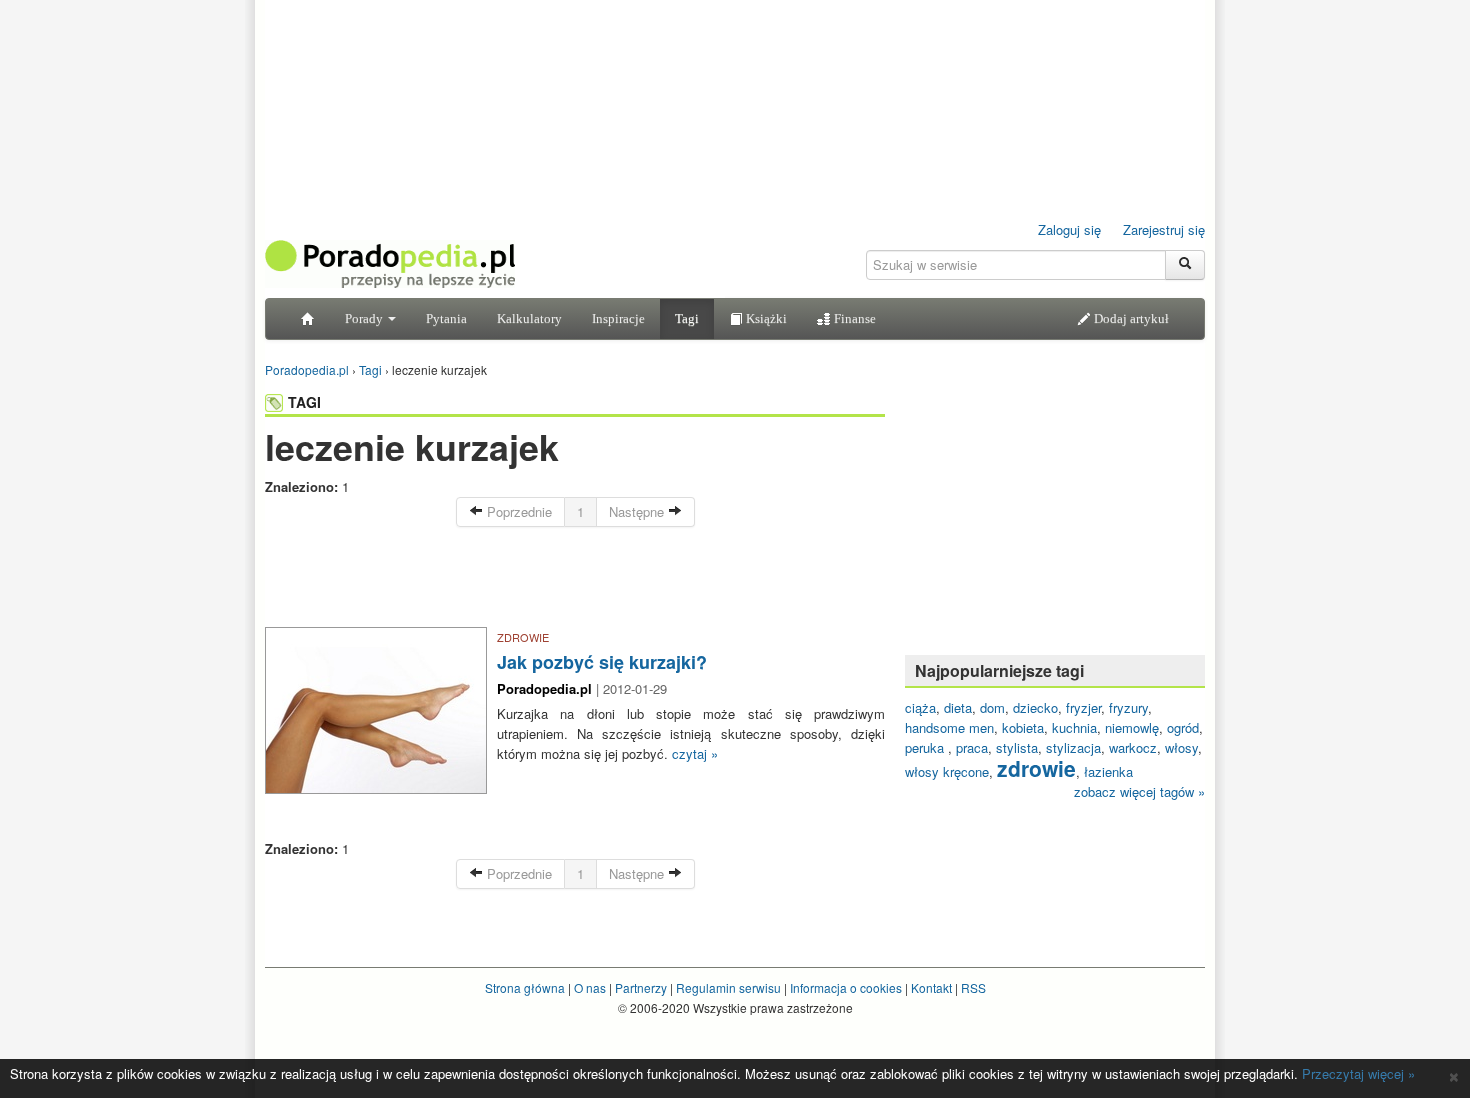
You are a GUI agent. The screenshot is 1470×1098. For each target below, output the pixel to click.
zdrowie (1036, 768)
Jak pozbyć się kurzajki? (602, 662)
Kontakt (931, 987)
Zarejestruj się (1164, 229)
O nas (590, 987)
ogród (1183, 727)
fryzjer (1083, 707)
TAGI (304, 402)
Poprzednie (517, 511)
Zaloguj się (1069, 229)
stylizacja (1073, 747)
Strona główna (525, 987)
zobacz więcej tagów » (1139, 791)
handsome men (949, 727)
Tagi (687, 318)
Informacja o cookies (846, 987)
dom (992, 707)
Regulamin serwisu (728, 987)
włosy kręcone (947, 771)
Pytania (446, 318)
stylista (1017, 747)
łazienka (1108, 771)
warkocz (1133, 747)
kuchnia (1074, 727)
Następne (638, 511)
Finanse (853, 318)
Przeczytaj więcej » (1358, 1073)
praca (972, 747)
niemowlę (1132, 727)
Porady (365, 318)
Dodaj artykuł (1130, 318)
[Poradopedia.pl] (390, 262)
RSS (973, 987)
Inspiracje (618, 318)
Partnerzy (641, 987)
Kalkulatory (529, 318)
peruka (926, 747)
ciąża (920, 707)
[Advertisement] (575, 582)
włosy (1181, 747)
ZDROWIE (523, 637)
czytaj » (695, 753)
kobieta (1023, 727)
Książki (765, 318)
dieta (958, 707)
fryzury (1128, 707)
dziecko (1035, 707)
